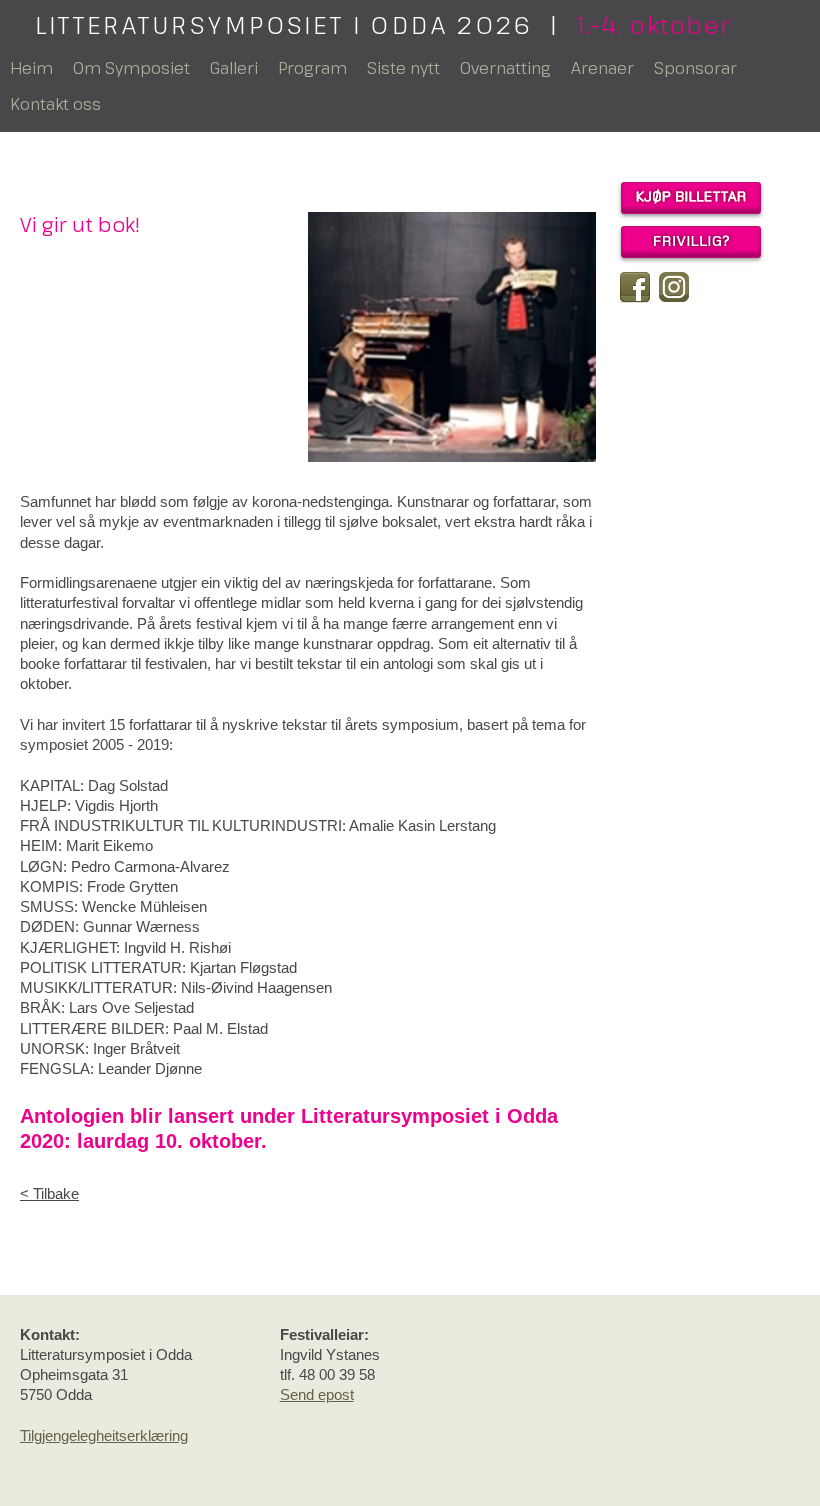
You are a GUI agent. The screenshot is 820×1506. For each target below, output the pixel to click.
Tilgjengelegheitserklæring (104, 1435)
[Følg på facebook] (635, 287)
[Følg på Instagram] (674, 287)
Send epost (317, 1394)
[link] (308, 1194)
